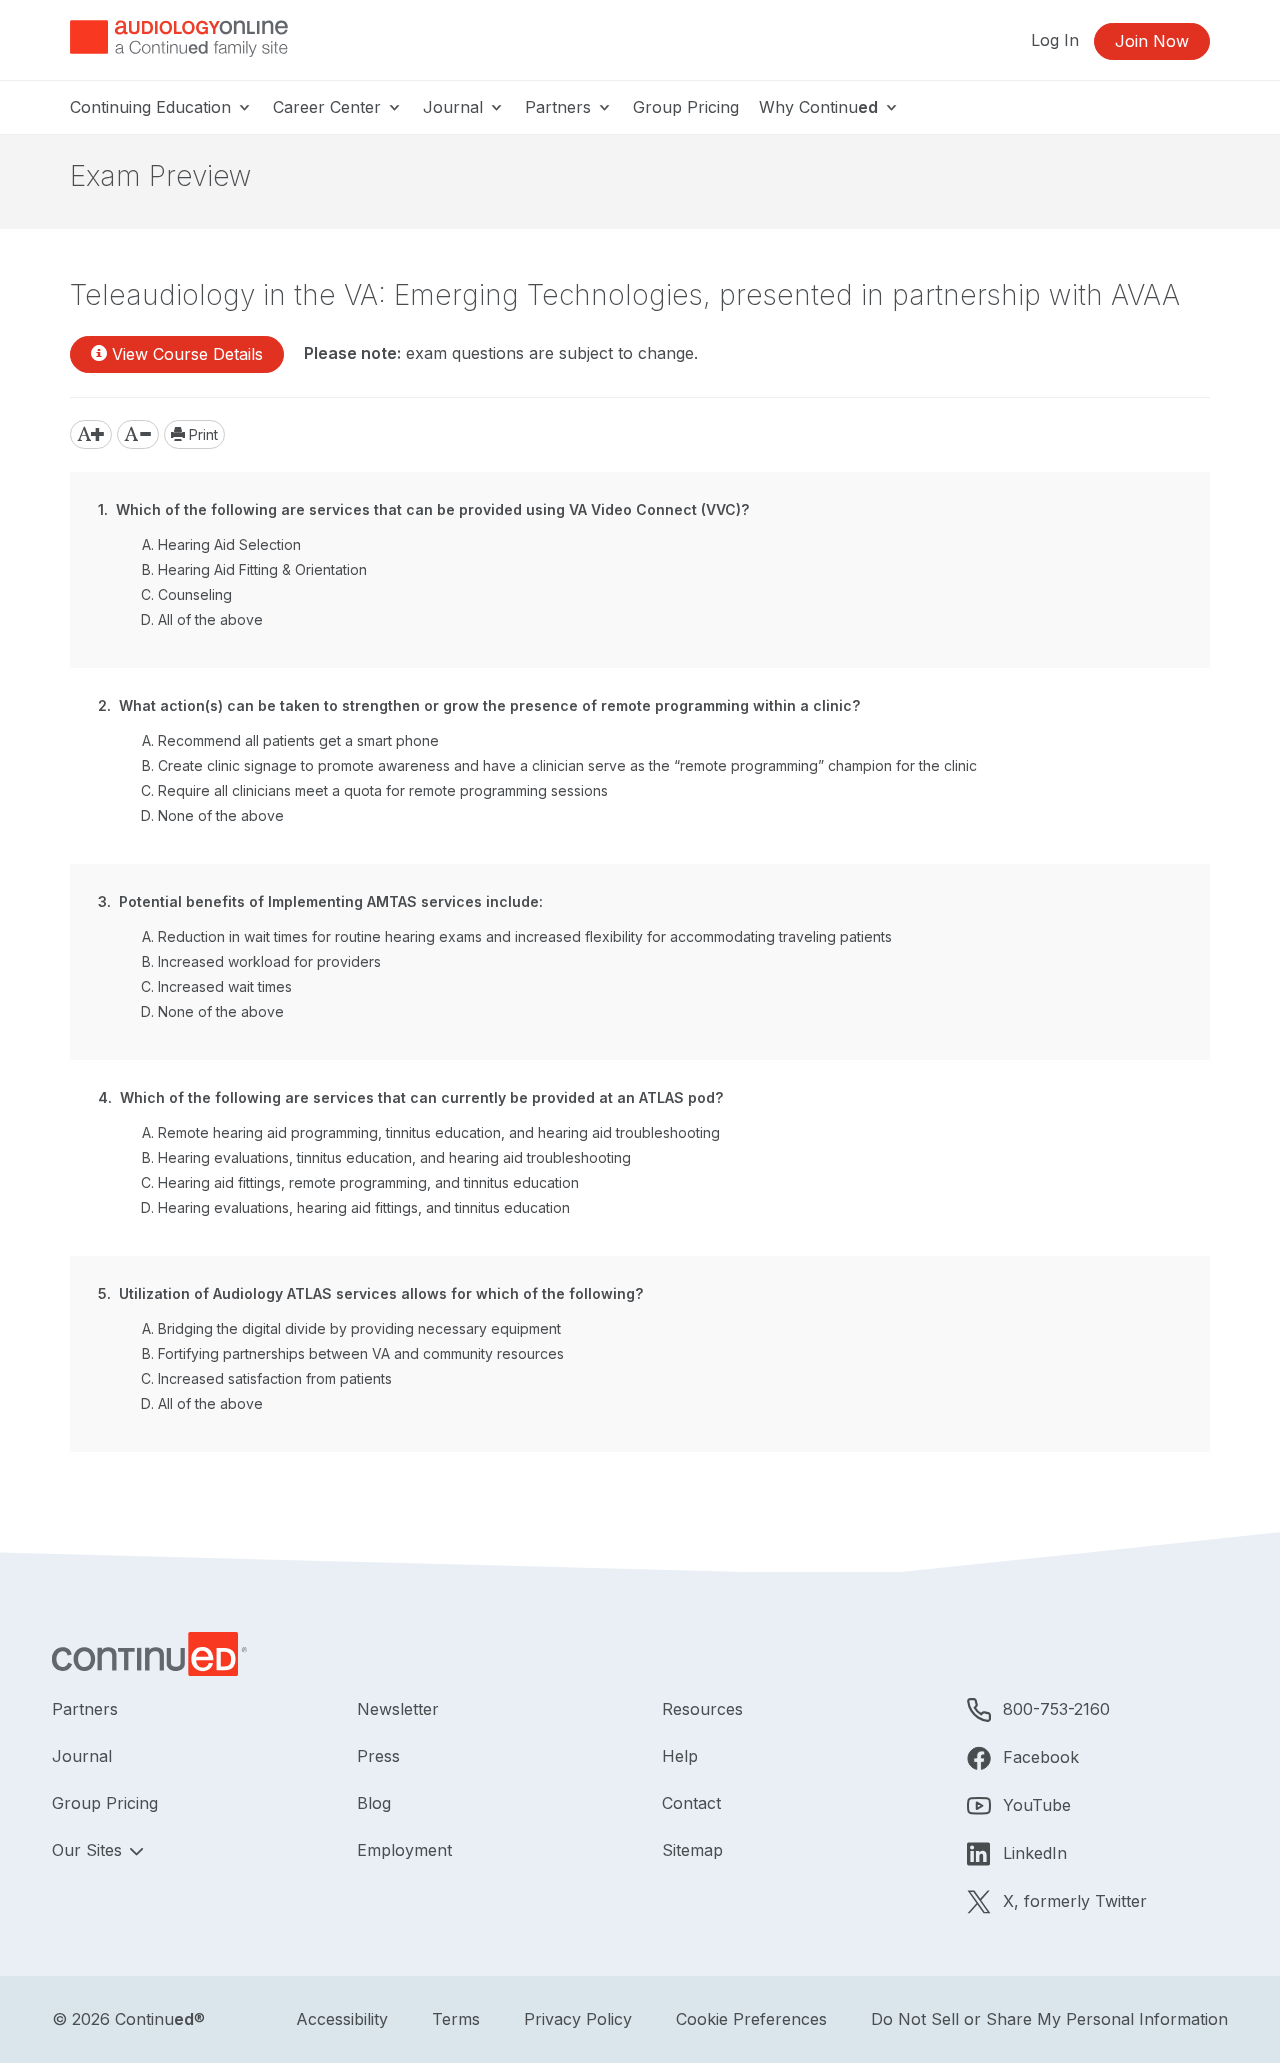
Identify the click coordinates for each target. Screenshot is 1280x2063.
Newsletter (398, 1709)
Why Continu (818, 107)
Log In (1055, 40)
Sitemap (692, 1850)
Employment (404, 1850)
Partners (560, 107)
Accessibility (342, 2019)
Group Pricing (686, 107)
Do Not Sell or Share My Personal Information (1049, 2019)
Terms (456, 2019)
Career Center (329, 107)
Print (201, 434)
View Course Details (185, 354)
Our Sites (89, 1850)
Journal (455, 107)
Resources (702, 1709)
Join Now (1152, 41)
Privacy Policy (578, 2019)
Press (378, 1756)
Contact (691, 1803)
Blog (374, 1803)
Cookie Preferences (751, 2019)
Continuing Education (153, 107)
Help (680, 1756)
